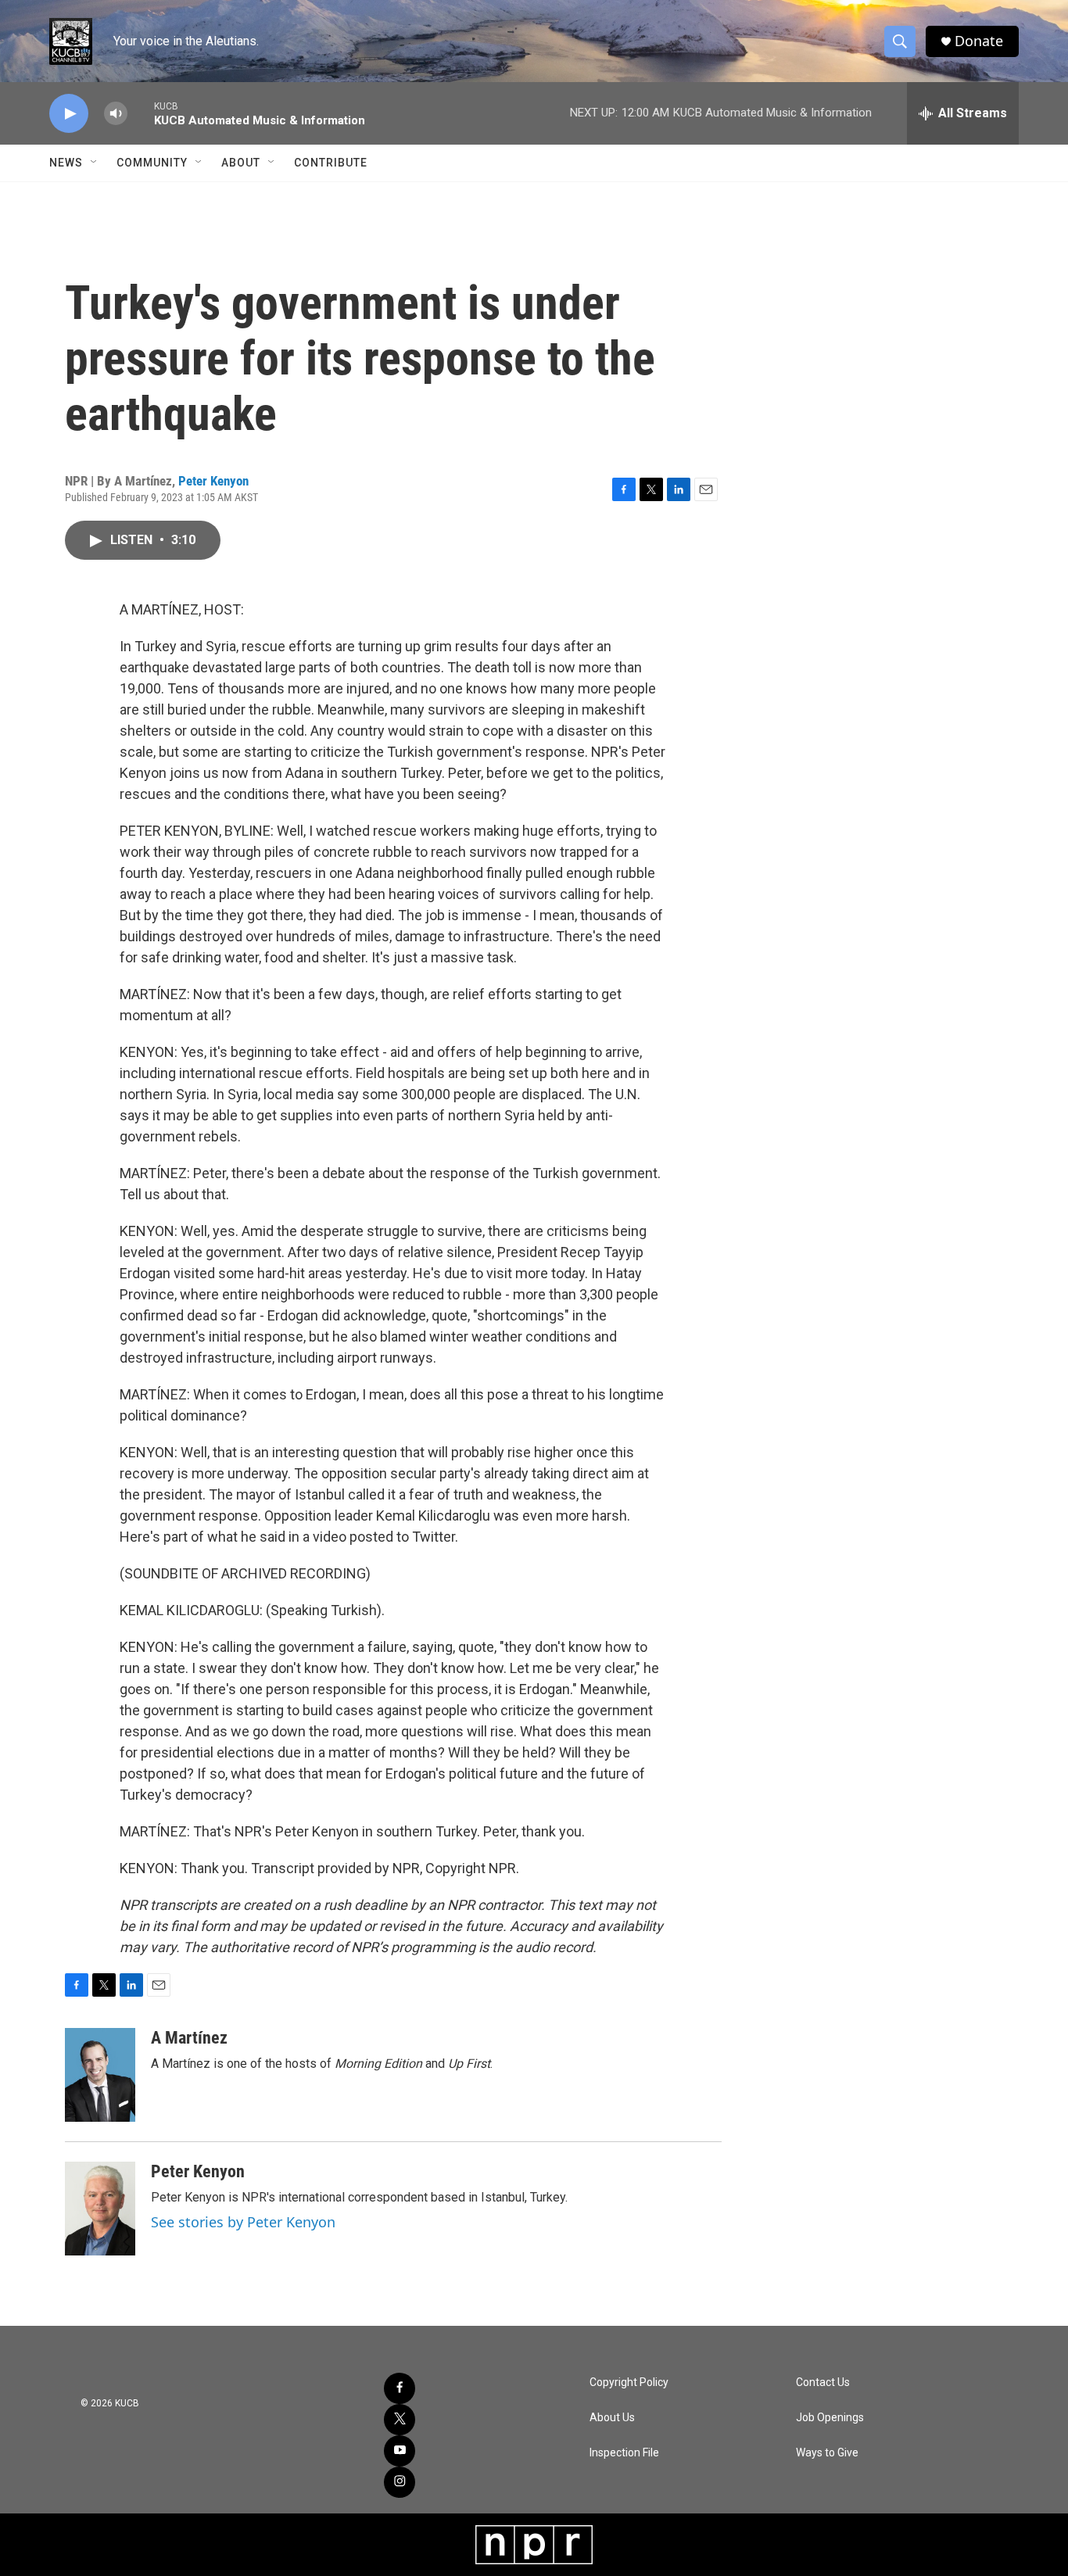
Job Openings (830, 2418)
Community (152, 163)
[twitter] (400, 2420)
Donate (979, 41)
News (66, 163)
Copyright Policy (629, 2383)
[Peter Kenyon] (100, 2209)
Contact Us (823, 2383)
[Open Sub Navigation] (95, 163)
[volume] (116, 114)
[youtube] (400, 2451)
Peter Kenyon (213, 481)
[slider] (141, 113)
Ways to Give (827, 2453)
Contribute (331, 163)
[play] (69, 114)
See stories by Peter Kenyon (243, 2222)
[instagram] (400, 2482)
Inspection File (624, 2453)
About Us (612, 2418)
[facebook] (400, 2388)
